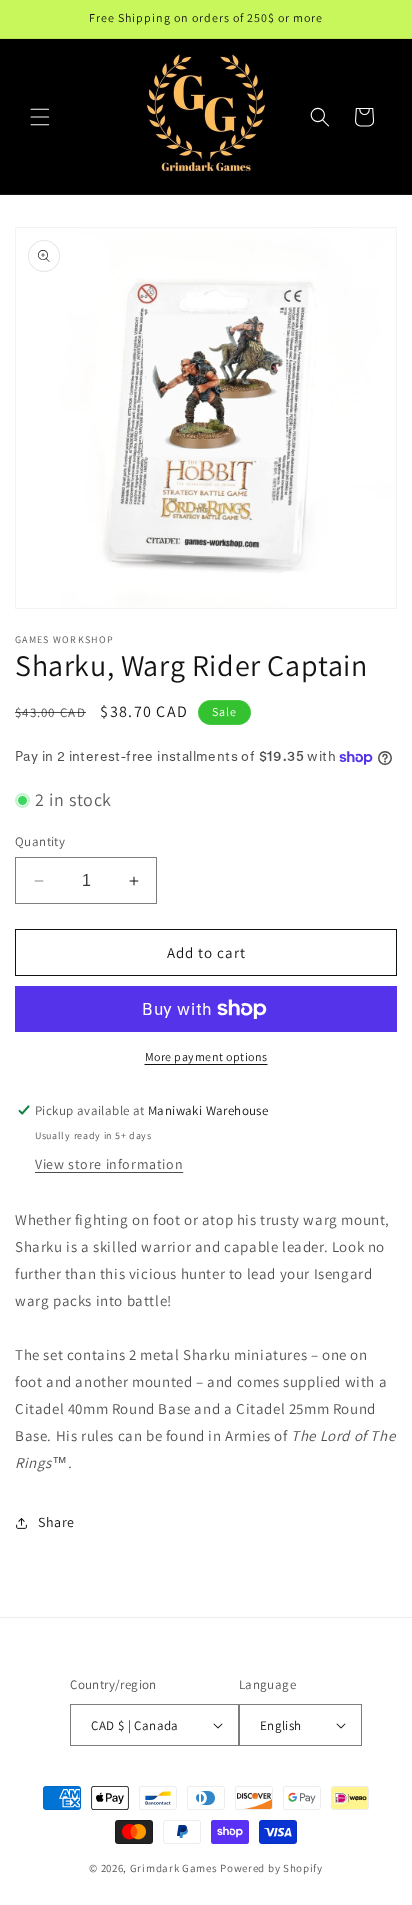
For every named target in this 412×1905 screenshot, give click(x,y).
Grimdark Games (174, 1868)
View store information (109, 1164)
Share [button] (56, 1522)
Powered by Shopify (271, 1868)
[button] (40, 117)
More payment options (206, 1056)
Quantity (40, 841)
